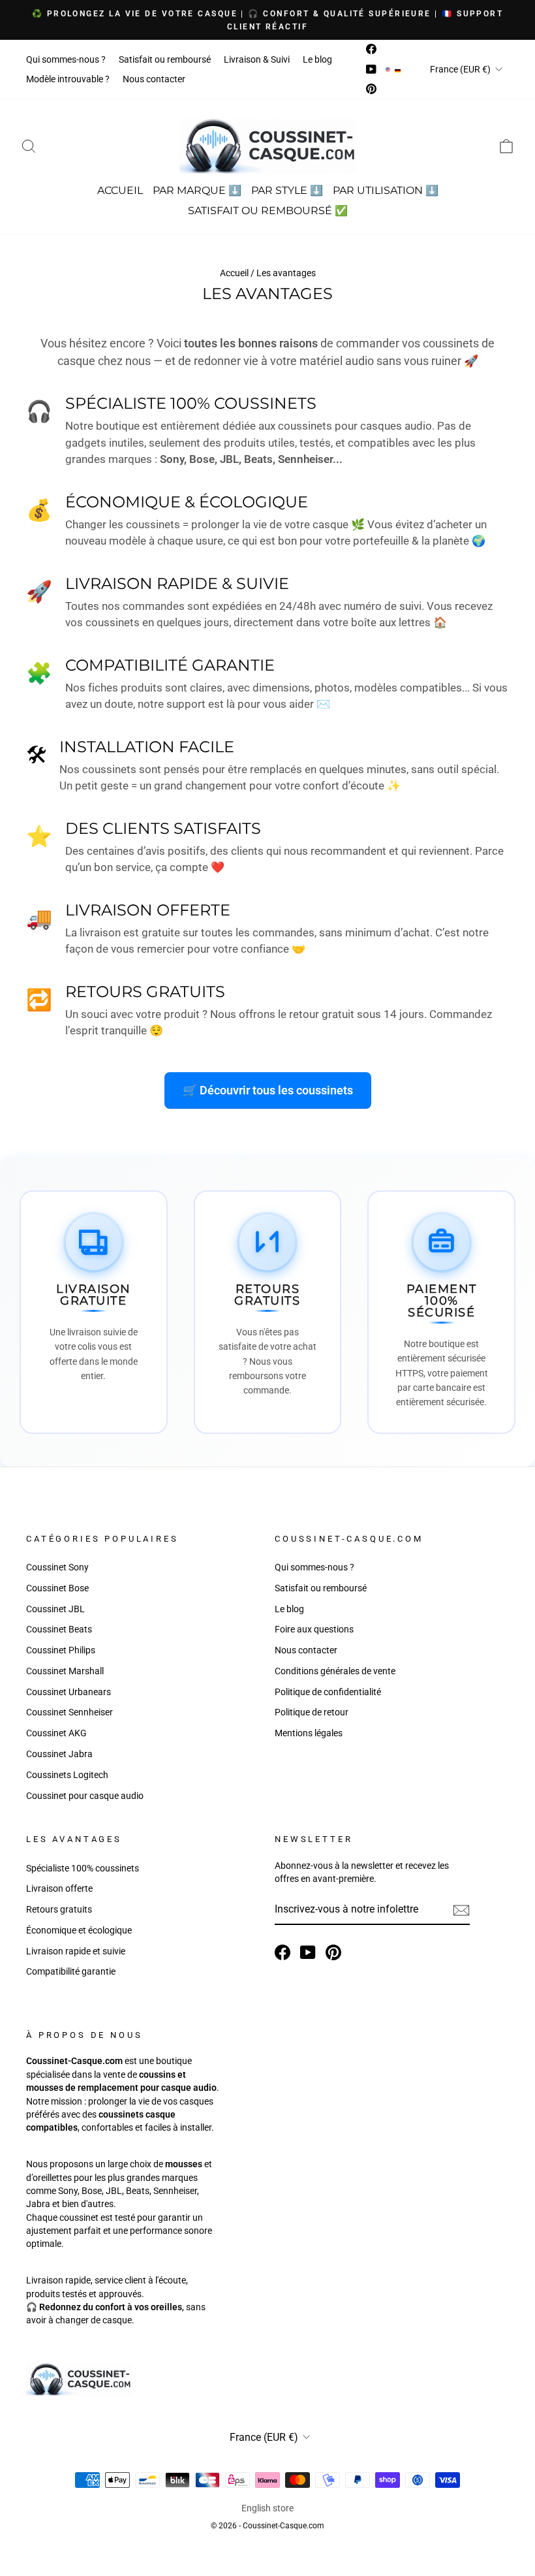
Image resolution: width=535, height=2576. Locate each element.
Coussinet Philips (61, 1650)
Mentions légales (309, 1733)
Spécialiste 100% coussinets (83, 1868)
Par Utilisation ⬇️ (386, 190)
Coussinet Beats (59, 1629)
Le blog (317, 59)
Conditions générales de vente (335, 1671)
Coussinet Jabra (59, 1754)
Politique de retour (312, 1712)
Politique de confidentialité (328, 1692)
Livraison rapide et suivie (76, 1951)
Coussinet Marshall (65, 1671)
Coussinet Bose (57, 1588)
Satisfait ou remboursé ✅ (268, 211)
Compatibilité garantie (71, 1971)
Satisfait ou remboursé (165, 59)
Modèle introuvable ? (68, 79)
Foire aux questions (314, 1629)
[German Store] (398, 69)
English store (267, 2508)
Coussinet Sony (57, 1567)
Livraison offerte (59, 1888)
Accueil (120, 190)
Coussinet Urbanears (69, 1692)
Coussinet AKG (56, 1733)
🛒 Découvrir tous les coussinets (268, 1090)
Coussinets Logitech (67, 1775)
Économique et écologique (79, 1930)
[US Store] (388, 69)
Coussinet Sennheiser (69, 1712)
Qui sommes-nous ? (66, 59)
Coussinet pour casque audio (85, 1796)
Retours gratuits (59, 1909)
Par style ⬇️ (287, 190)
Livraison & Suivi (257, 59)
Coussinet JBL (55, 1609)
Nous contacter (154, 79)
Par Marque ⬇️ (197, 190)
